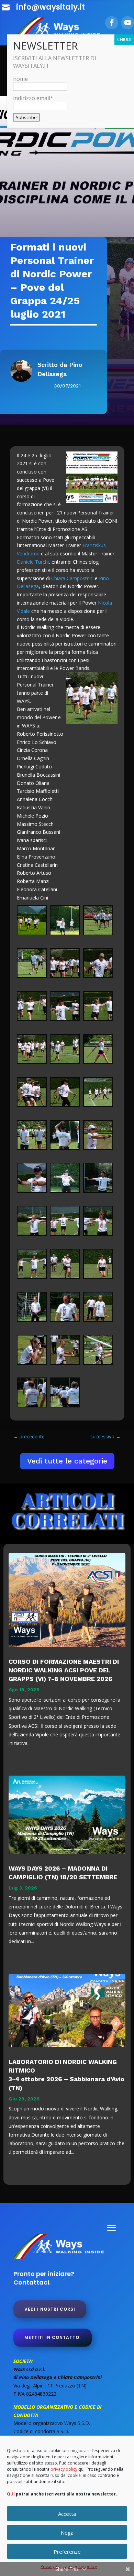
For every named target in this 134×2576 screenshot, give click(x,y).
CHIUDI (124, 39)
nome (20, 79)
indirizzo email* (33, 98)
